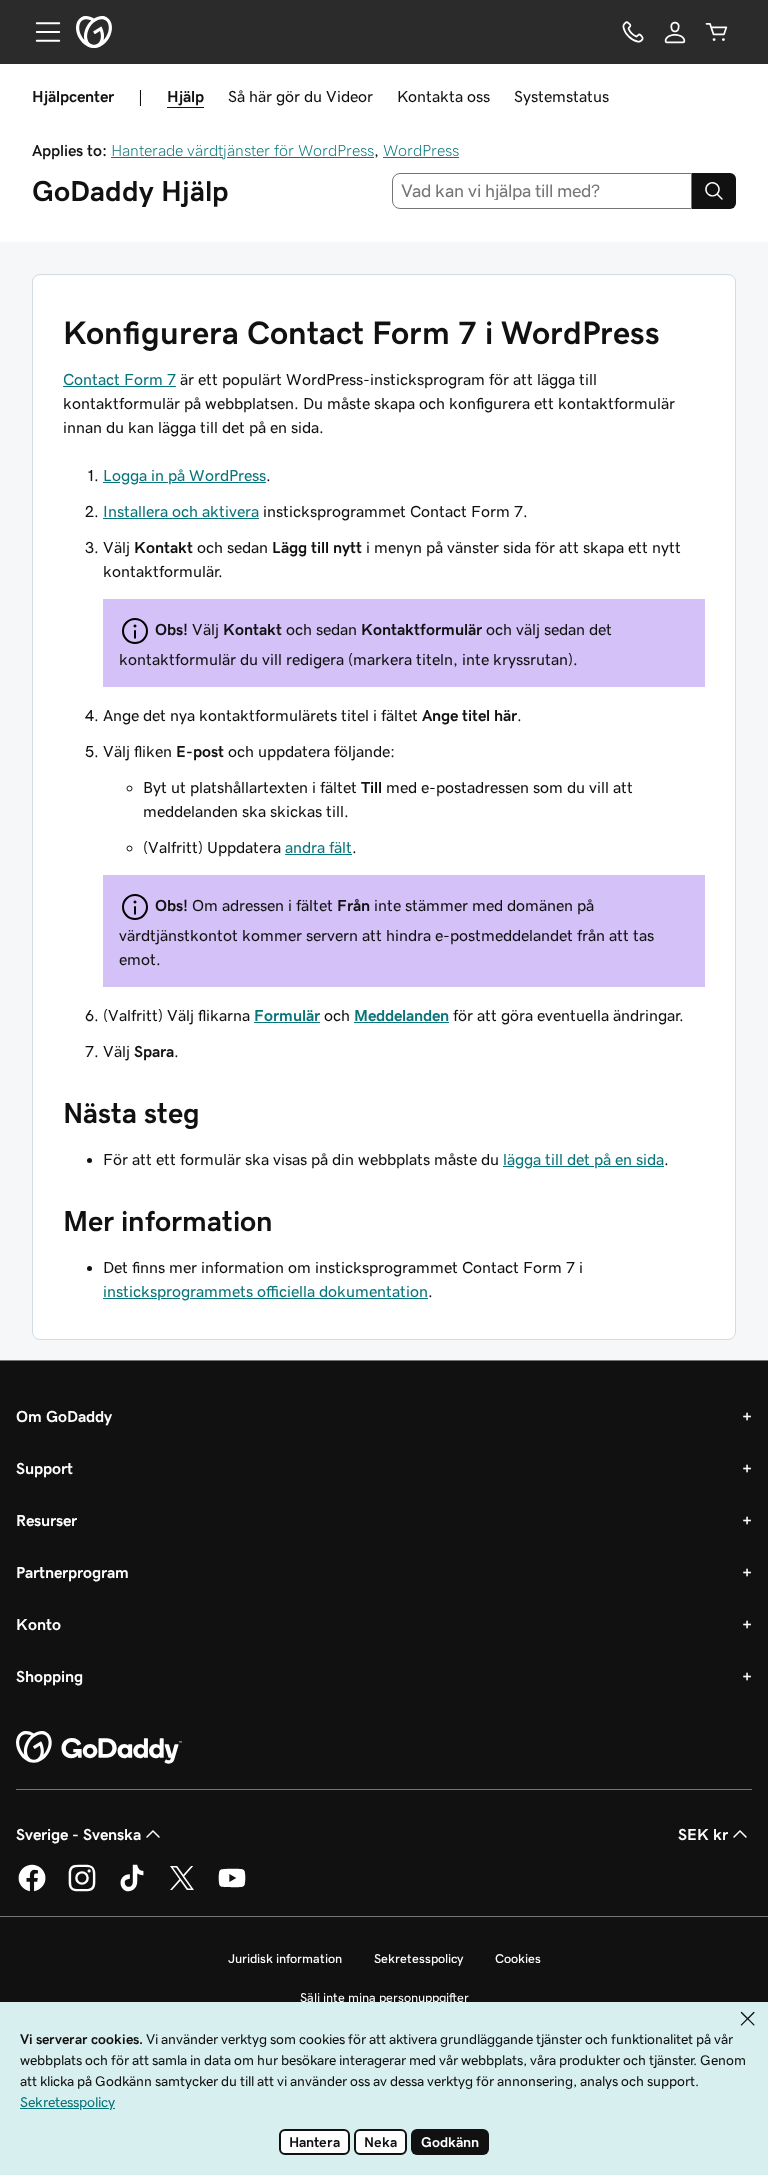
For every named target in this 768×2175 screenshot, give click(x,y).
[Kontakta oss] (633, 32)
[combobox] (542, 191)
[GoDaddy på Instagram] (82, 1888)
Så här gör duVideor (300, 96)
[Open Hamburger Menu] (40, 32)
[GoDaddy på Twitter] (182, 1888)
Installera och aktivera (181, 511)
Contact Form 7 (119, 379)
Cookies (518, 1958)
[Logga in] (675, 32)
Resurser (46, 1520)
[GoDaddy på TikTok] (132, 1888)
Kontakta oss (443, 96)
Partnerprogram (72, 1572)
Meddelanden (401, 1015)
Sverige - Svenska (78, 1834)
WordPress (421, 150)
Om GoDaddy (64, 1416)
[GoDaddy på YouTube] (232, 1888)
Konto (38, 1624)
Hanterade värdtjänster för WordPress (242, 150)
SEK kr (703, 1834)
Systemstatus (561, 96)
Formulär (287, 1015)
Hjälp (185, 96)
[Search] (714, 191)
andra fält (318, 847)
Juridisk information (285, 1958)
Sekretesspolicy (418, 1958)
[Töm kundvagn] (717, 32)
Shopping (49, 1676)
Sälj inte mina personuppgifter (384, 1997)
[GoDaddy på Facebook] (32, 1888)
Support (44, 1468)
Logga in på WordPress (184, 475)
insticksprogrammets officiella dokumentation (265, 1291)
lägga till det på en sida (583, 1159)
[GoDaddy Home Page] (99, 1748)
